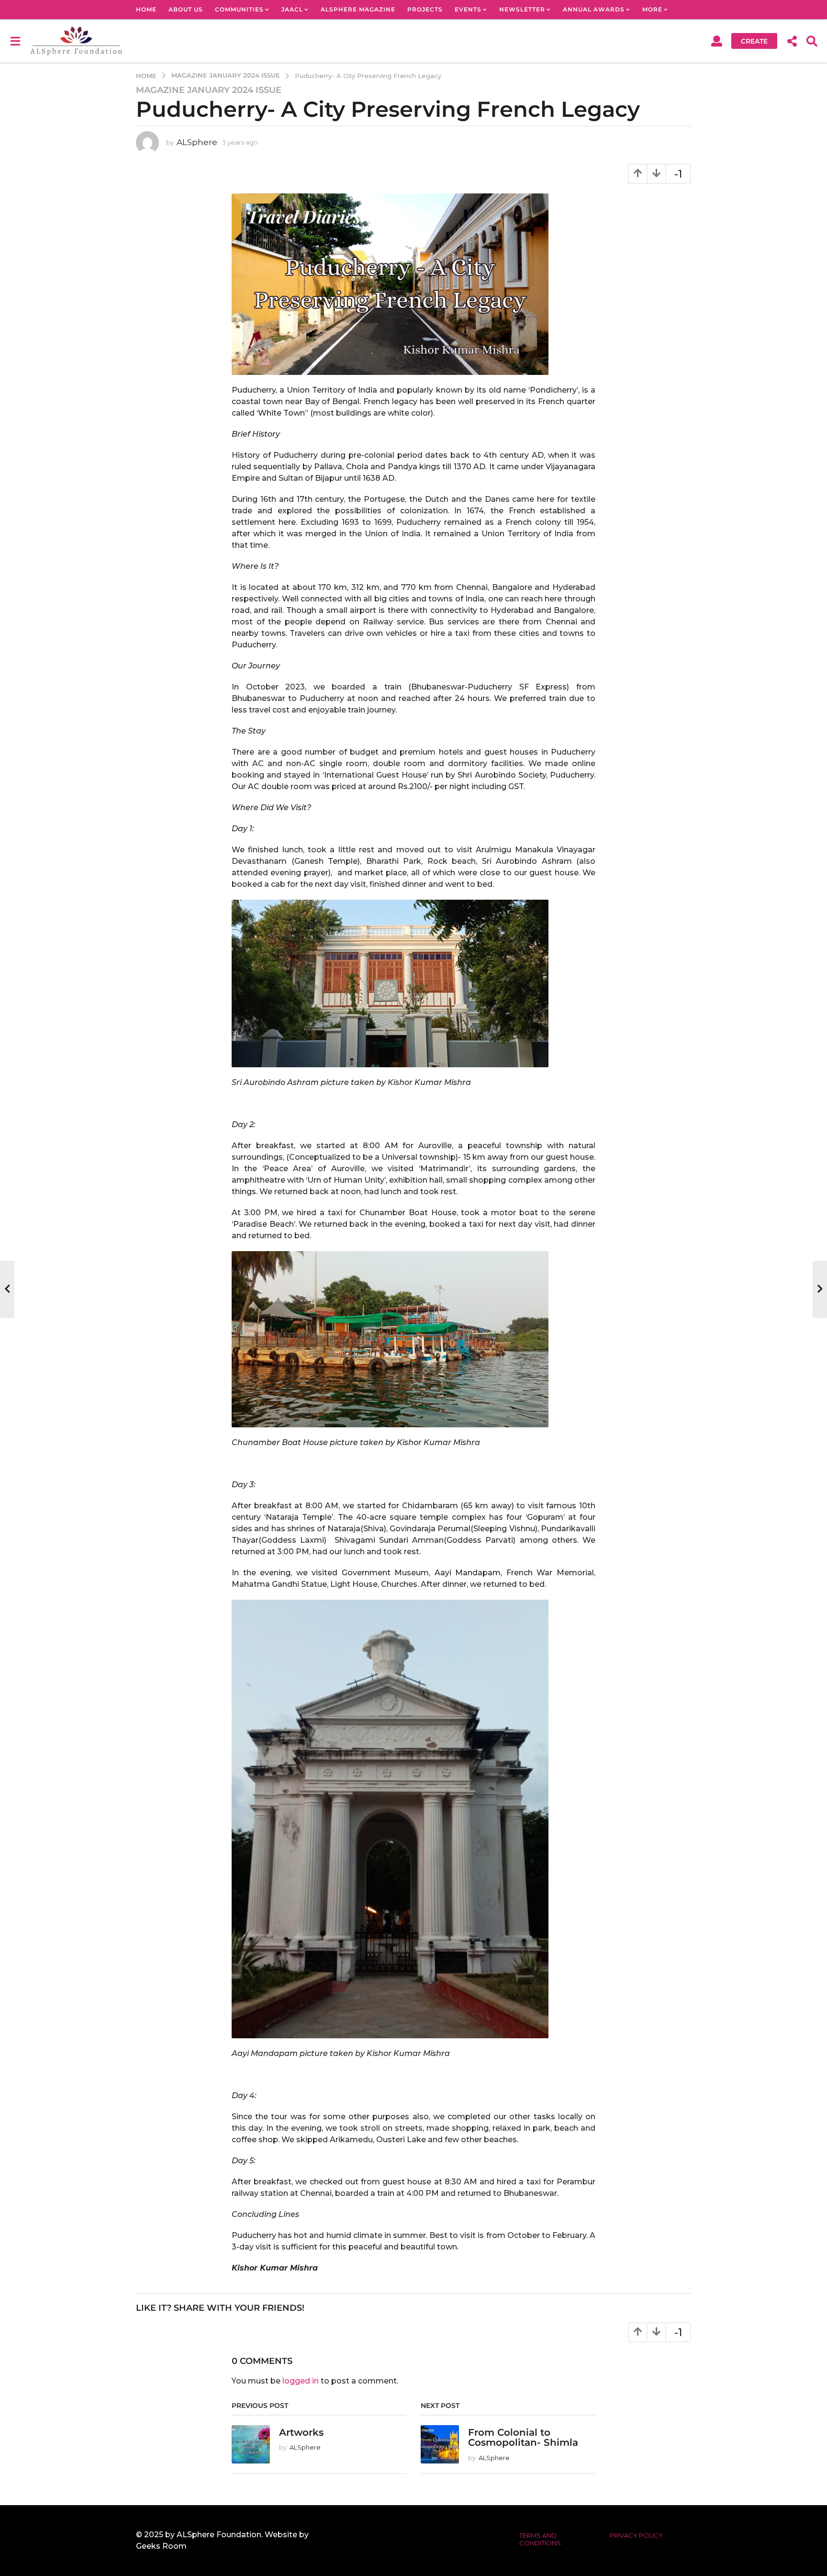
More (652, 9)
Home (146, 9)
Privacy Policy (636, 2535)
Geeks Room (161, 2546)
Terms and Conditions (540, 2539)
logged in (301, 2381)
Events (468, 9)
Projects (425, 9)
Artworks (301, 2432)
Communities (239, 9)
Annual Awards (594, 9)
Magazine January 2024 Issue (209, 90)
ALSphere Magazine (358, 9)
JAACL (292, 9)
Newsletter (522, 9)
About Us (186, 9)
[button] (15, 41)
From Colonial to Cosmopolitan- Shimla (523, 2437)
